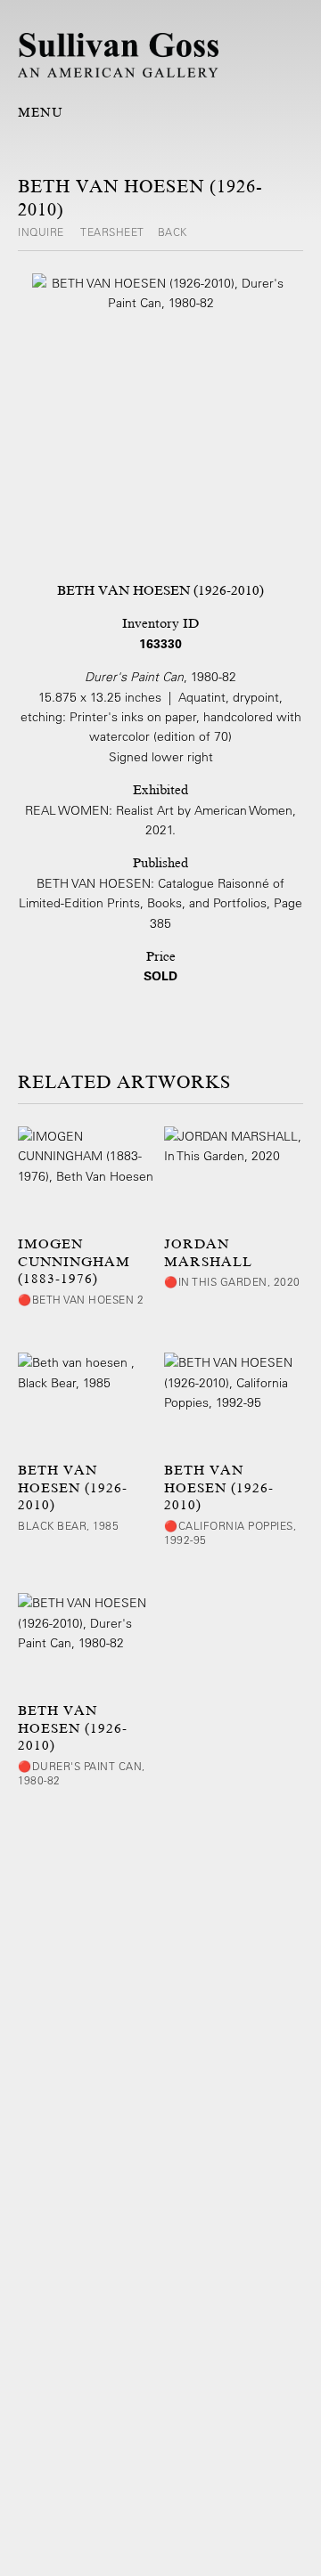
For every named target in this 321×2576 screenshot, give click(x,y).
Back (173, 232)
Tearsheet (112, 232)
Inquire (42, 232)
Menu (41, 112)
